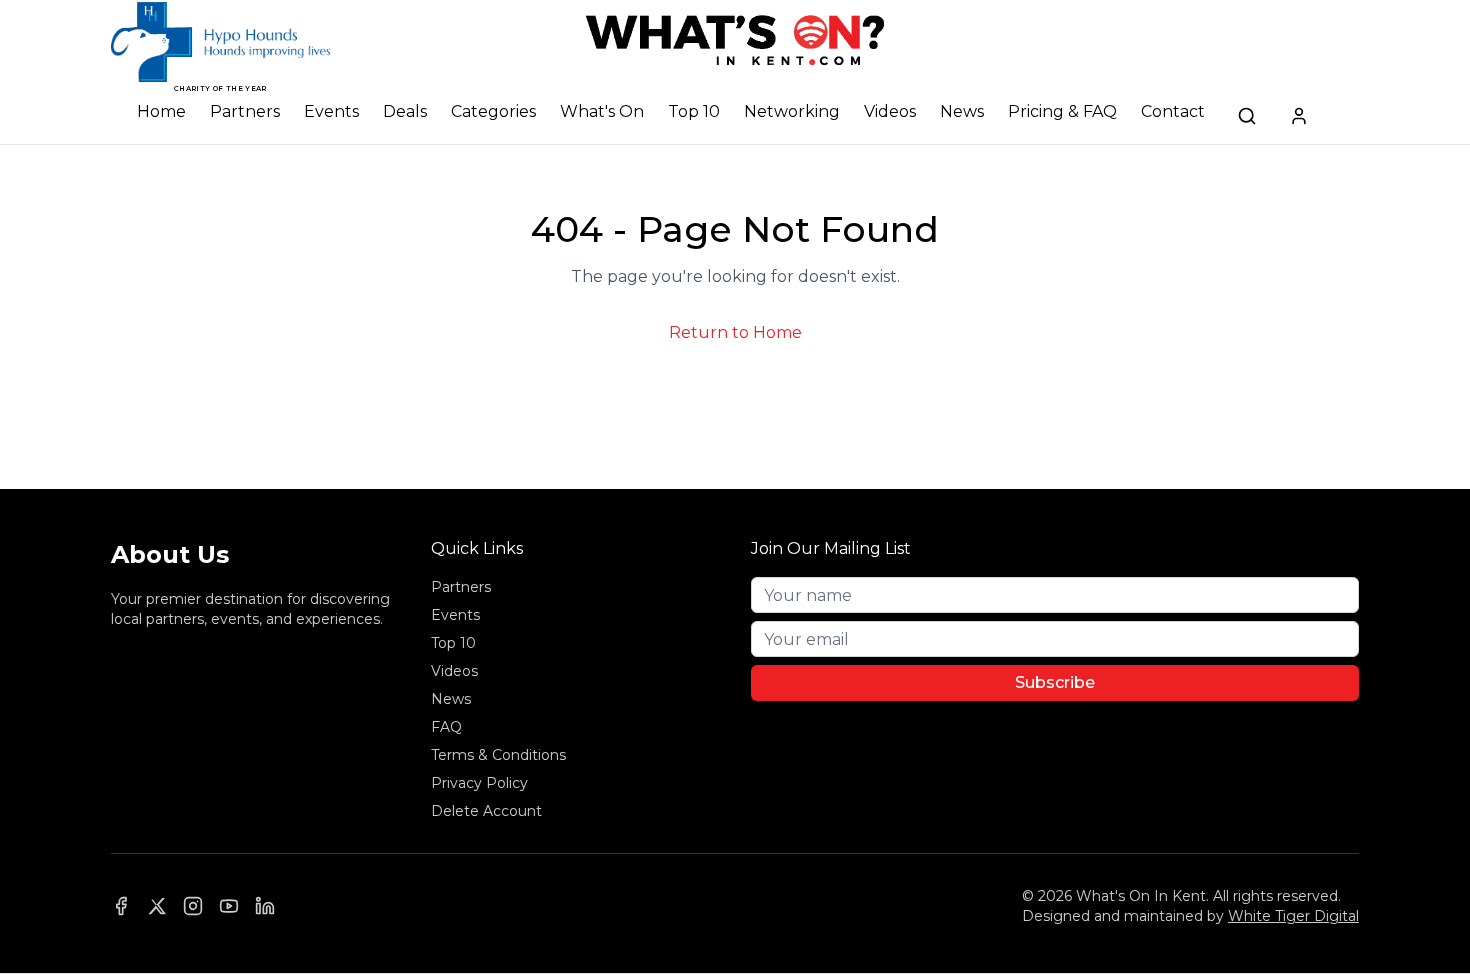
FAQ (446, 727)
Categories (493, 111)
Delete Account (486, 811)
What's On (602, 111)
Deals (405, 111)
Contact (1173, 111)
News (962, 111)
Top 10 (694, 111)
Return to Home (735, 332)
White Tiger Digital (1293, 916)
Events (331, 111)
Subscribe (1055, 682)
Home (161, 111)
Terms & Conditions (498, 755)
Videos (890, 111)
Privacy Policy (479, 783)
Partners (245, 111)
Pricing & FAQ (1062, 111)
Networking (792, 111)
